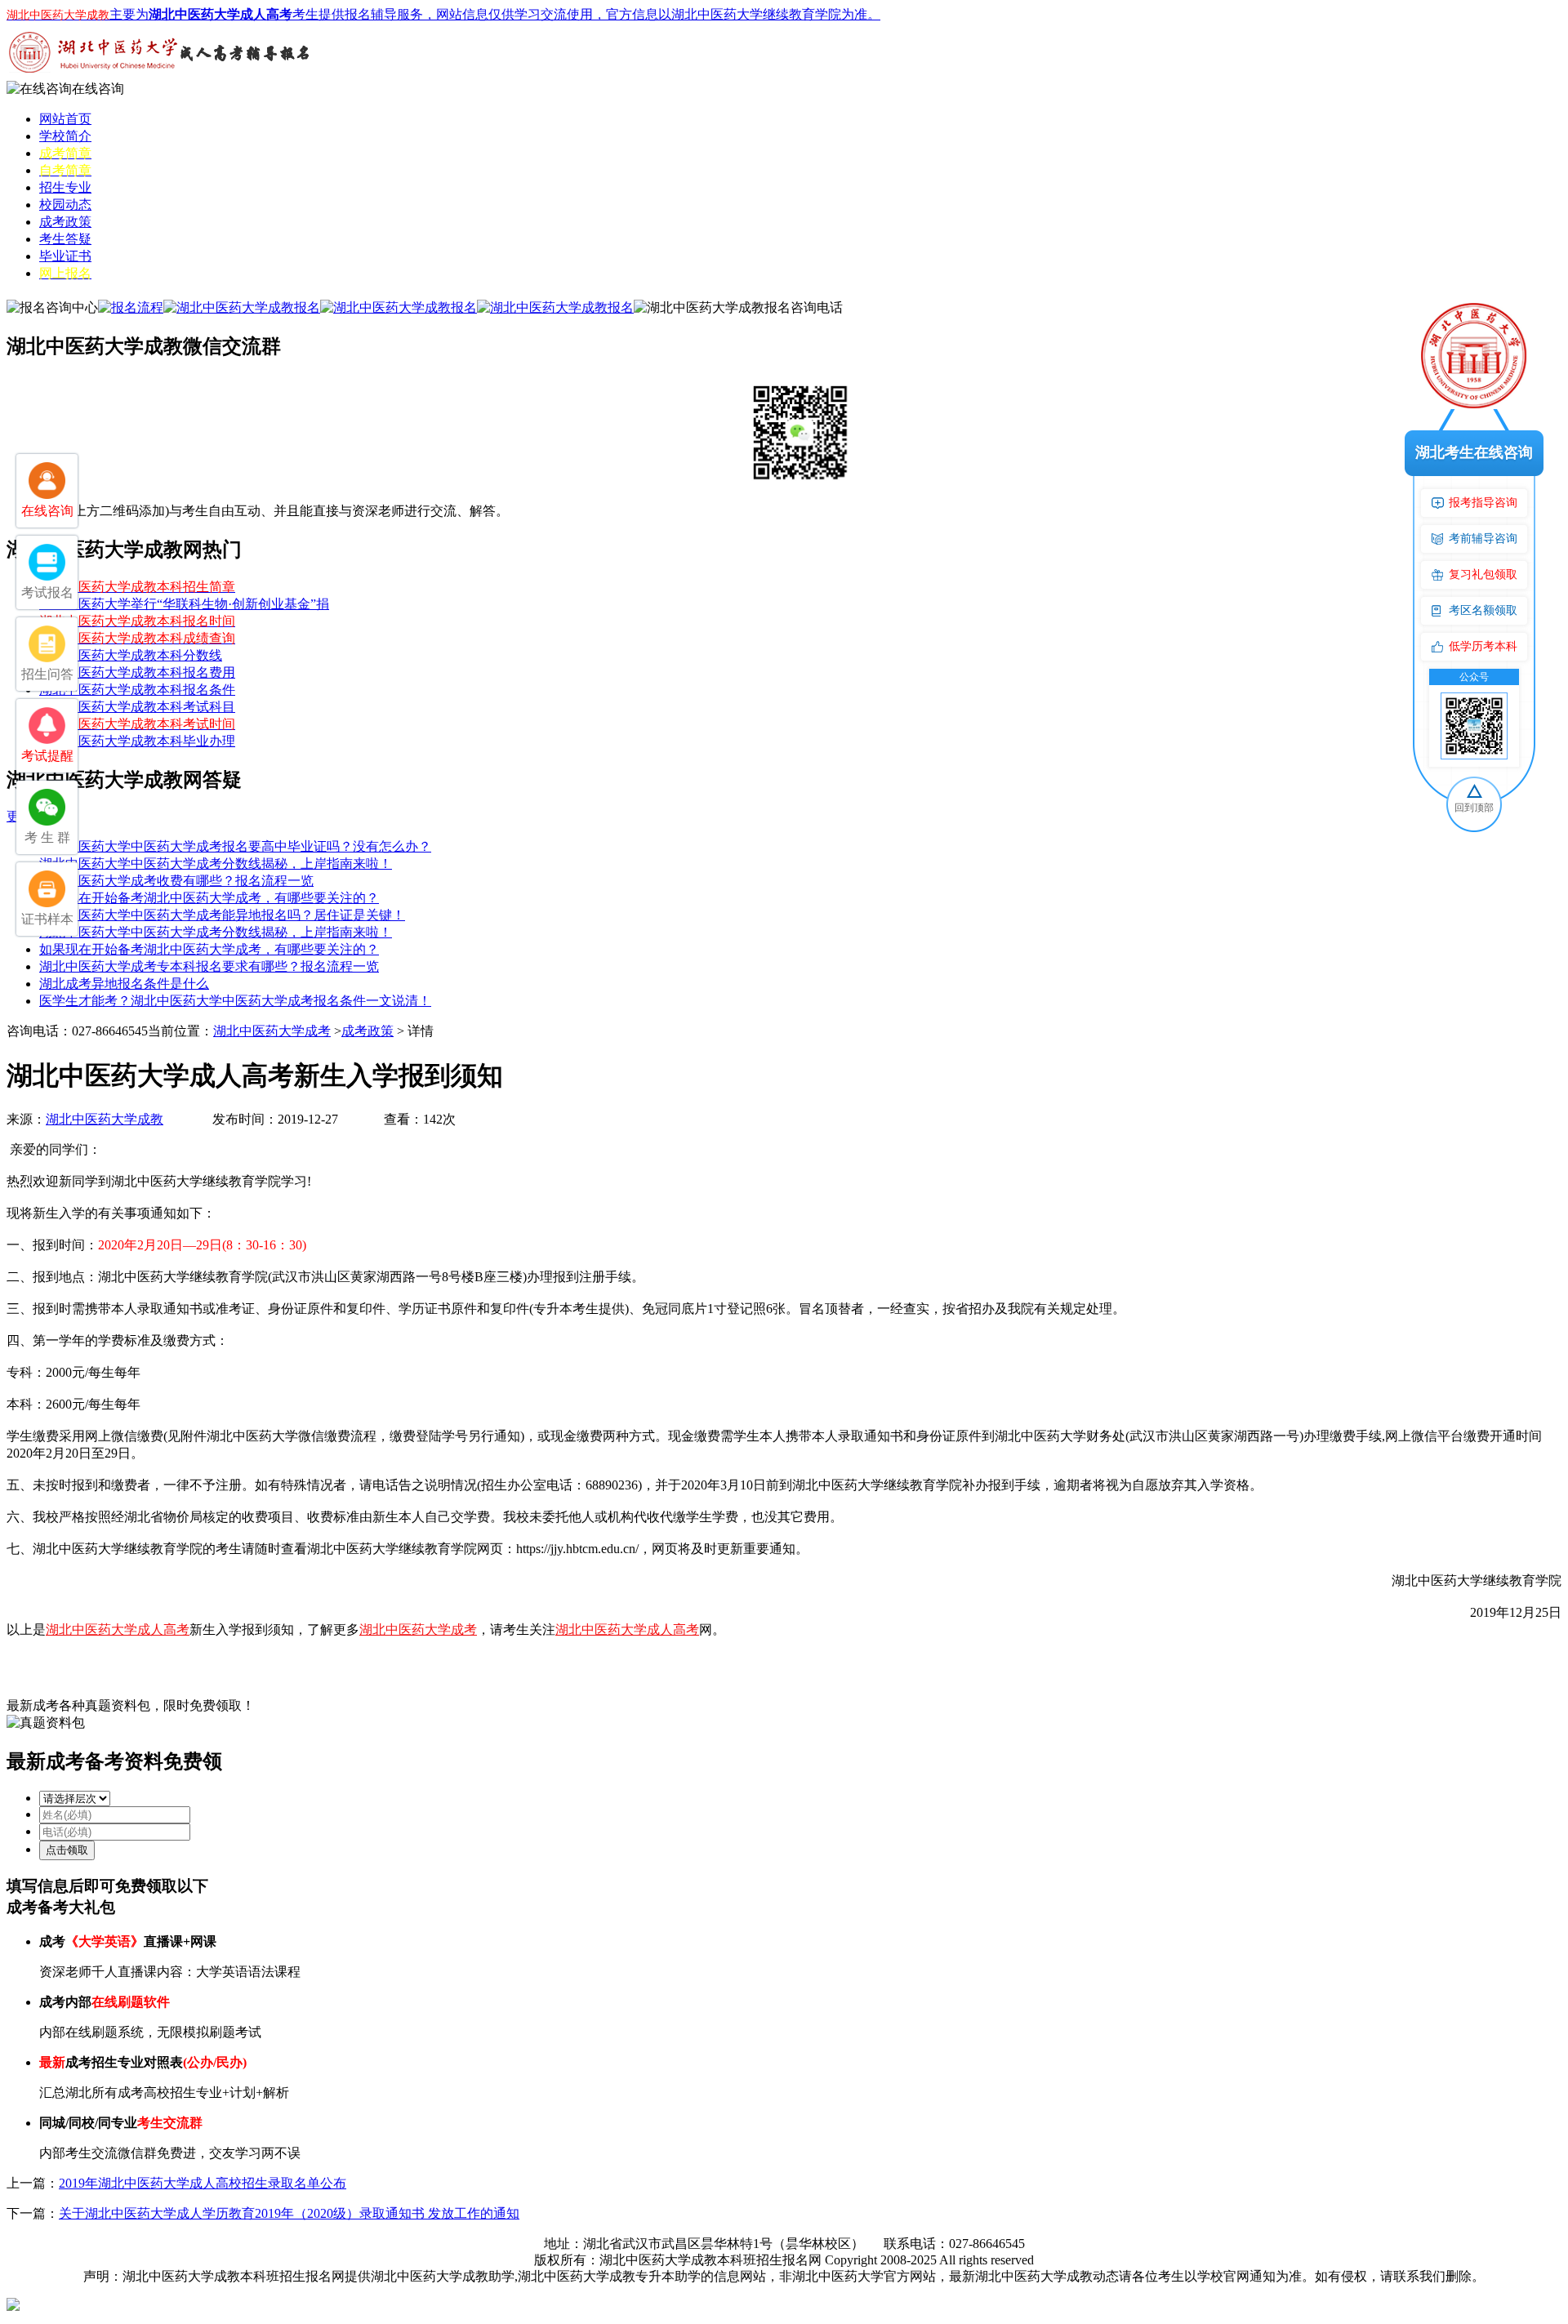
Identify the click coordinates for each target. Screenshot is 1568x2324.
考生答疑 (65, 239)
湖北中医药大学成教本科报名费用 (137, 672)
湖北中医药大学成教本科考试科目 (137, 707)
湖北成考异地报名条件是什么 (124, 984)
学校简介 (65, 136)
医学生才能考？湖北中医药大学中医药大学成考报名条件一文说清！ (235, 1001)
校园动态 (65, 205)
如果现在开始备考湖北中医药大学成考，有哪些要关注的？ (209, 898)
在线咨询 (98, 89)
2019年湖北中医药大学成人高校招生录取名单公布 (203, 2183)
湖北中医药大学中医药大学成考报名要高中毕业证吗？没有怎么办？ (235, 846)
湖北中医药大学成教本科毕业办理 (137, 741)
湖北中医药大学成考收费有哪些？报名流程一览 (176, 881)
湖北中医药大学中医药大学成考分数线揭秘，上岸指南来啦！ (216, 864)
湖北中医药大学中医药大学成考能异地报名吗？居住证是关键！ (222, 915)
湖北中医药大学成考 (272, 1031)
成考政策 (65, 222)
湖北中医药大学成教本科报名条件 (137, 690)
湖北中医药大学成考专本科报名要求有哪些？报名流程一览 (209, 966)
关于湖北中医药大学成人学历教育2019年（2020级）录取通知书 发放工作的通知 (289, 2213)
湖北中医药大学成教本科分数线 (131, 655)
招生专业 (65, 187)
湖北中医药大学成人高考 (118, 1629)
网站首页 (65, 119)
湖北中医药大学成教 (105, 1119)
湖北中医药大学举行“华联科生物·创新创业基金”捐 (184, 604)
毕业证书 (65, 256)
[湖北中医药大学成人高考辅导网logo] (162, 76)
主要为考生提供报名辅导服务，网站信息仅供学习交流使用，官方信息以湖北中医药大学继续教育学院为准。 (443, 14)
